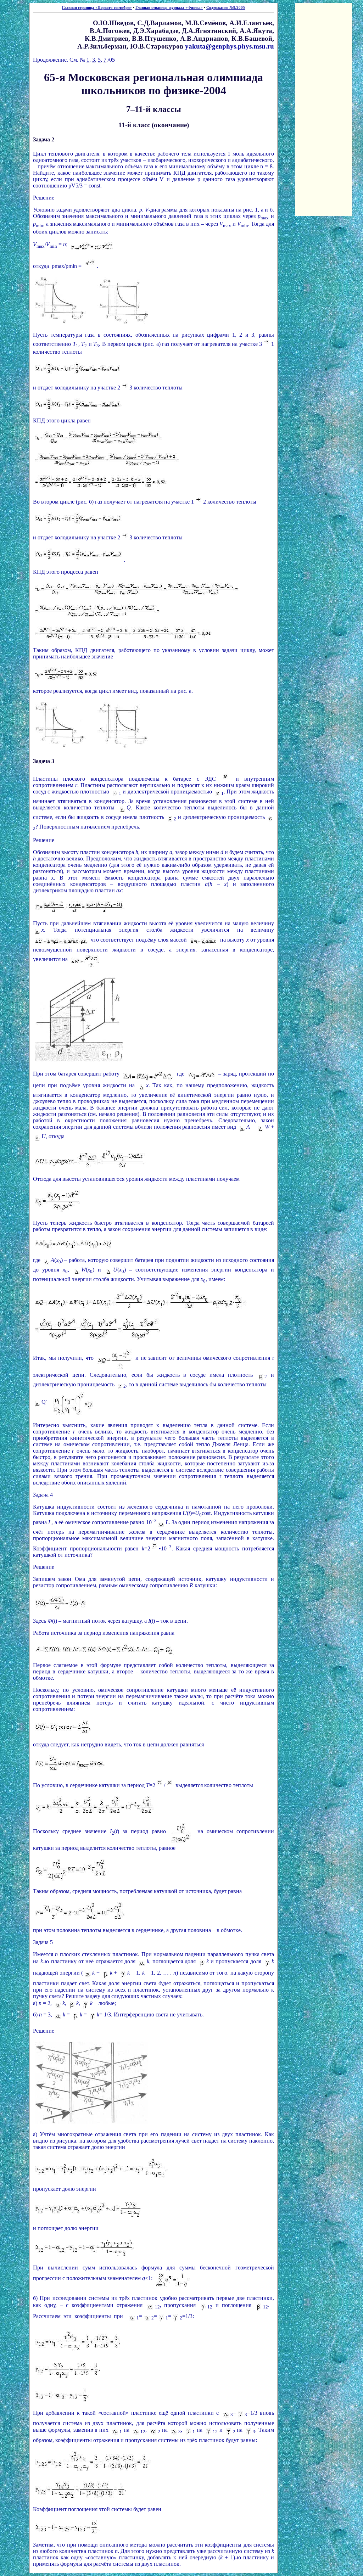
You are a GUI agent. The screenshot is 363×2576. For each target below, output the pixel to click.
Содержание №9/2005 (226, 8)
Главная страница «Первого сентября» (97, 8)
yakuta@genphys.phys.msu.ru (230, 46)
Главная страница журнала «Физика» (169, 8)
